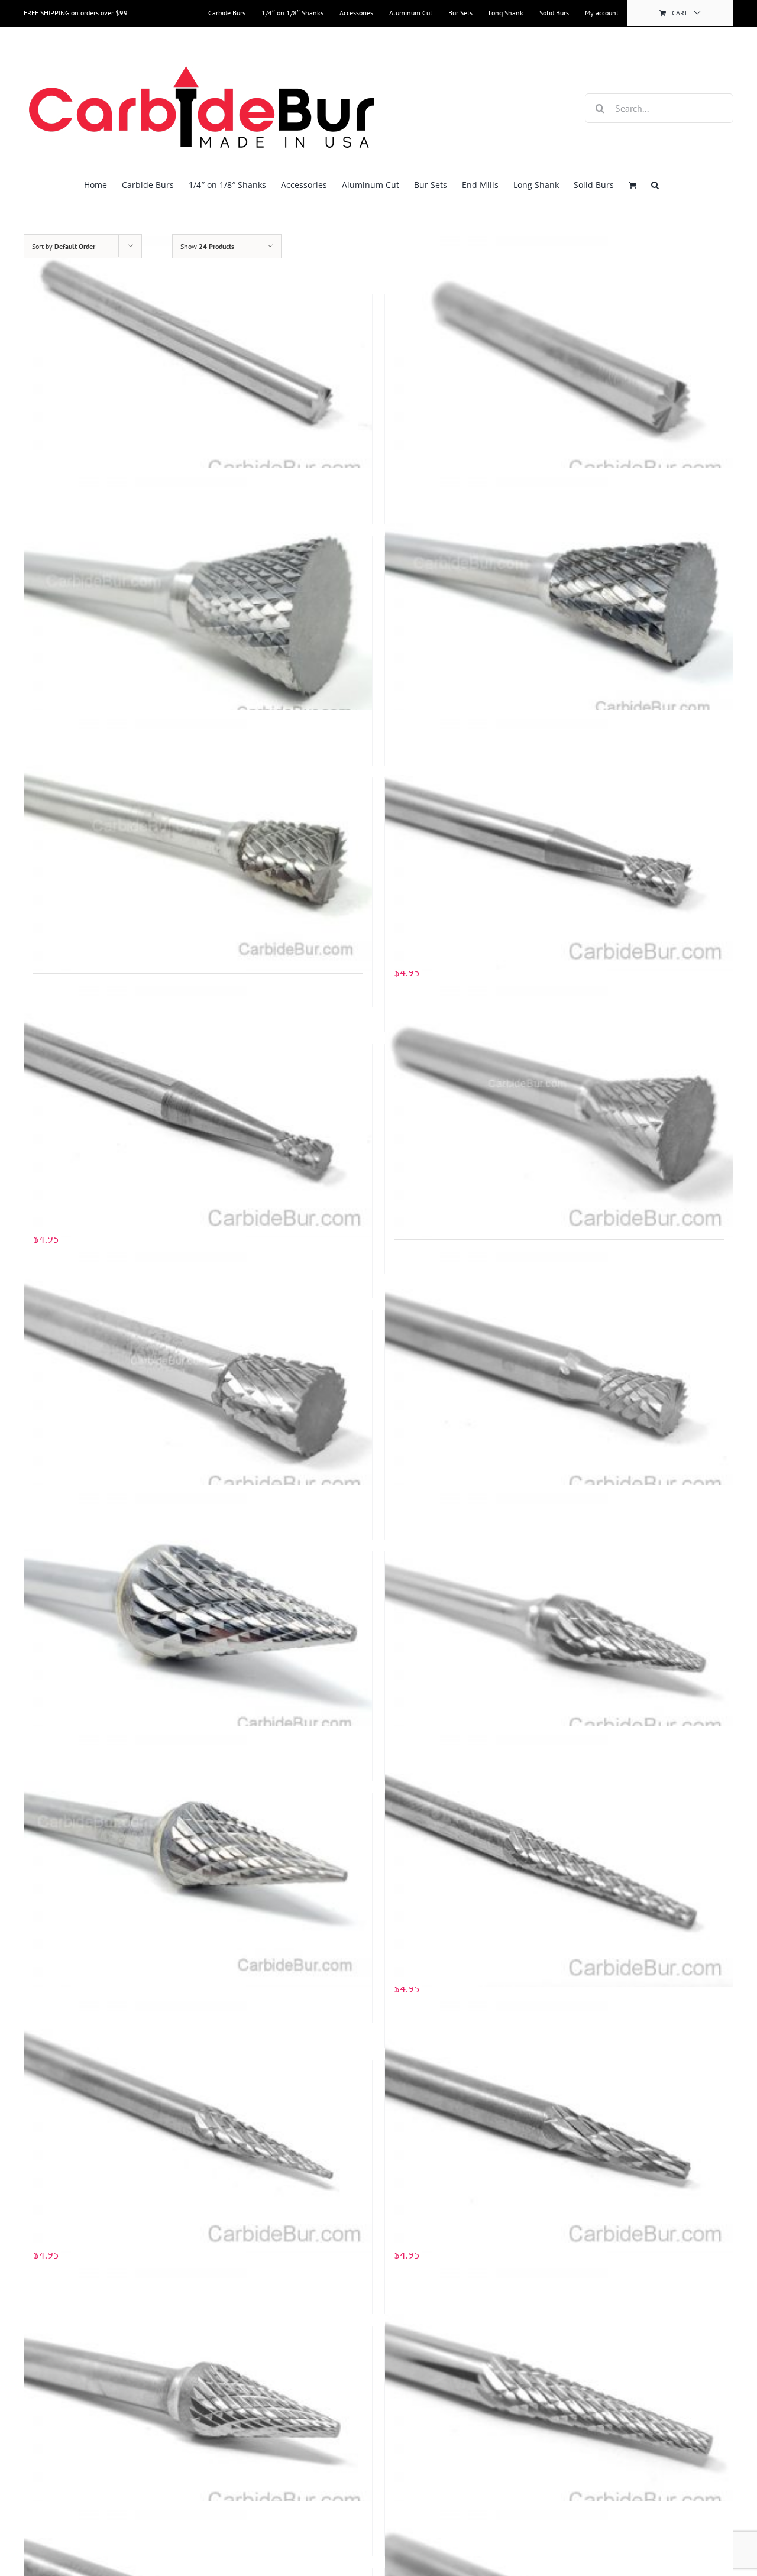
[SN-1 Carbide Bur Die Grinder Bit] (559, 1373)
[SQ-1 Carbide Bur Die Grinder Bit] (559, 357)
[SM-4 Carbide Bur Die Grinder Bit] (198, 2389)
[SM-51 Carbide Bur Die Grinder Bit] (559, 1615)
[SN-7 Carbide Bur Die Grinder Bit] (198, 599)
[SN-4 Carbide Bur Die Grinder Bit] (559, 1107)
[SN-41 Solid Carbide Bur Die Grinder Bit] (198, 1107)
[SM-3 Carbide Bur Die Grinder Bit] (559, 2389)
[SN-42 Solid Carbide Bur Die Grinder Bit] (559, 841)
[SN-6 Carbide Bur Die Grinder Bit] (559, 599)
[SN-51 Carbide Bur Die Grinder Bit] (198, 841)
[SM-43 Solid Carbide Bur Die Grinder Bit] (559, 1856)
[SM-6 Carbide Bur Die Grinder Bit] (198, 1615)
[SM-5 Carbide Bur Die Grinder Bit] (198, 1856)
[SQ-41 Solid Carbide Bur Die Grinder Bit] (198, 357)
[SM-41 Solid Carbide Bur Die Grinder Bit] (559, 2123)
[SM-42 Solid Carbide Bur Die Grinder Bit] (198, 2123)
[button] (655, 185)
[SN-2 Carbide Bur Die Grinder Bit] (198, 1373)
